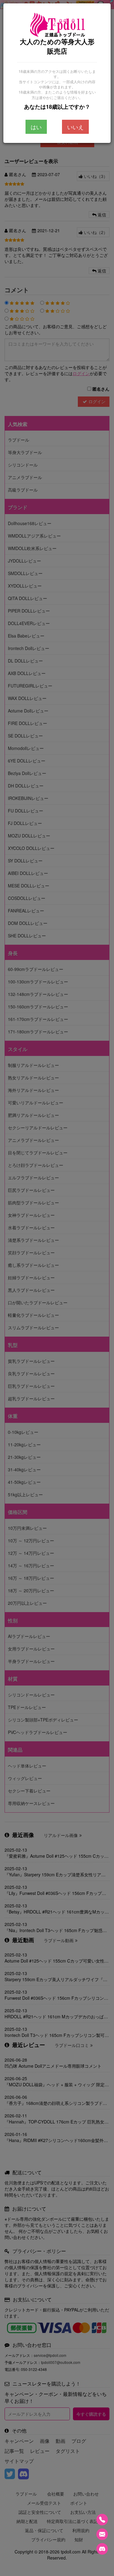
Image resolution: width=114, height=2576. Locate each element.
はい (36, 127)
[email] (102, 2534)
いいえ (75, 127)
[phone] (102, 2520)
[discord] (102, 2549)
